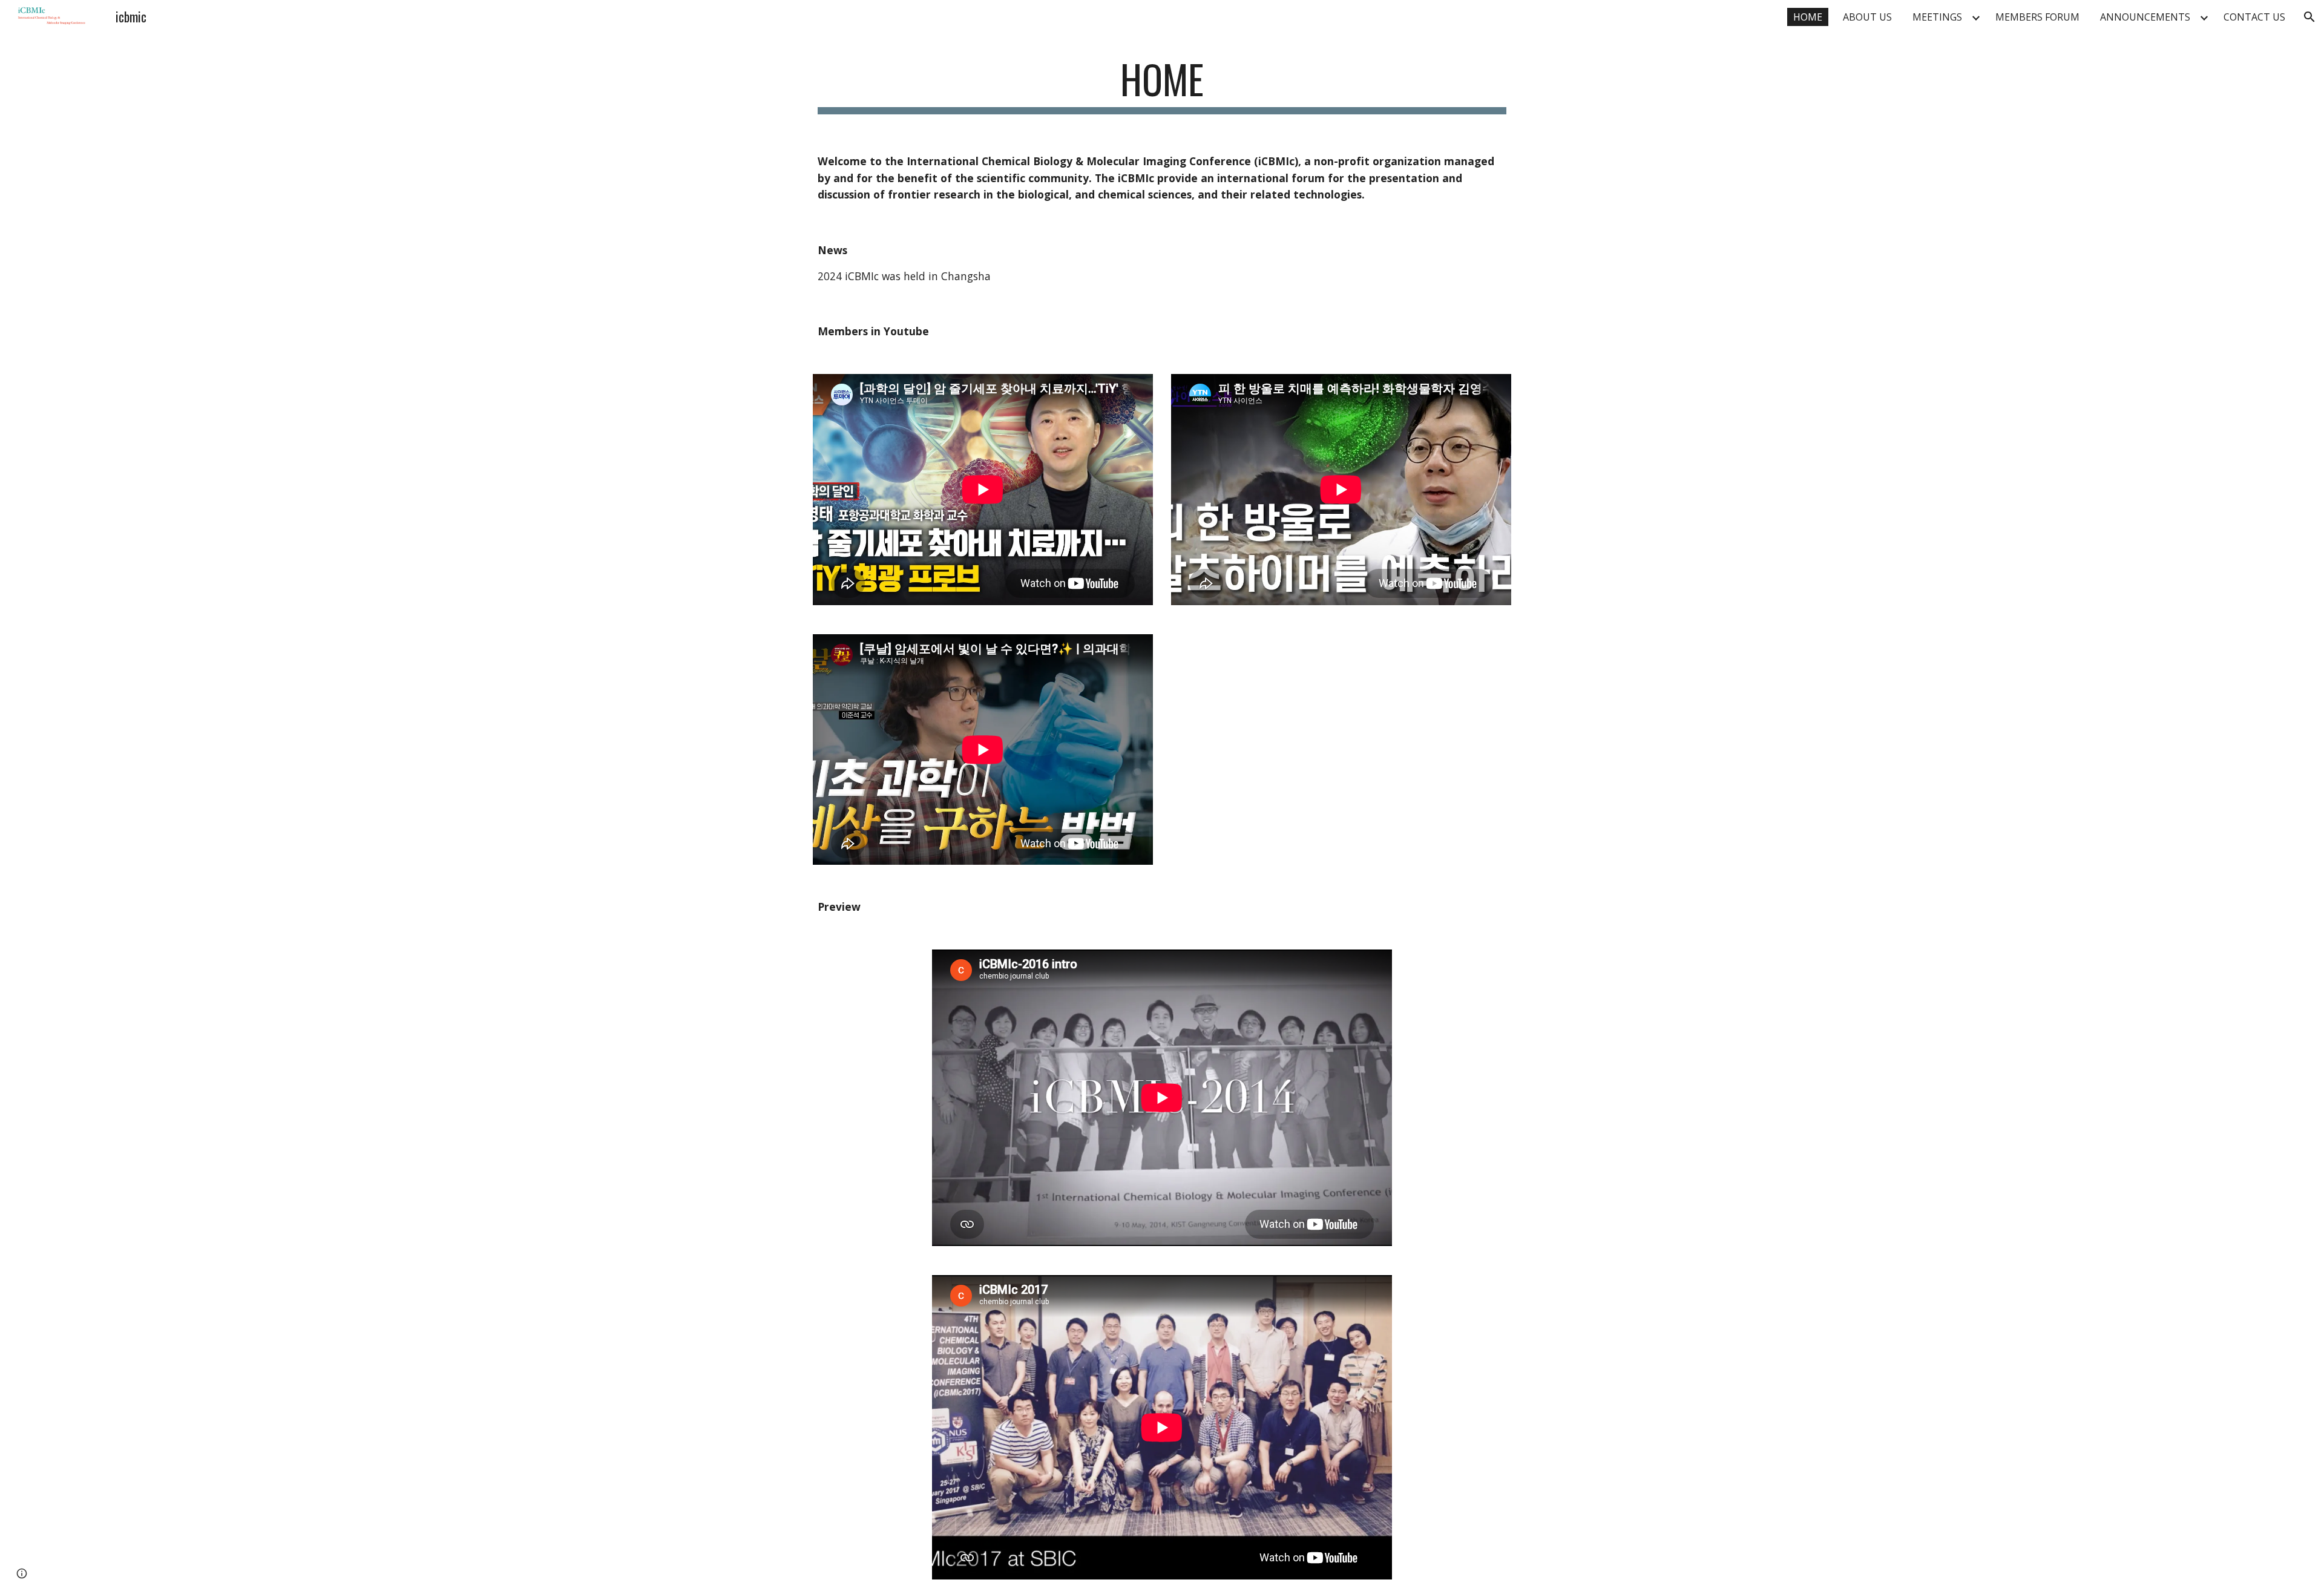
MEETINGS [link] (1937, 17)
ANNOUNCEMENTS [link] (2145, 17)
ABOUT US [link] (1867, 17)
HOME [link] (1808, 17)
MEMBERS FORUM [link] (2037, 17)
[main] (1162, 85)
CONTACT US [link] (2254, 17)
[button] (2309, 17)
